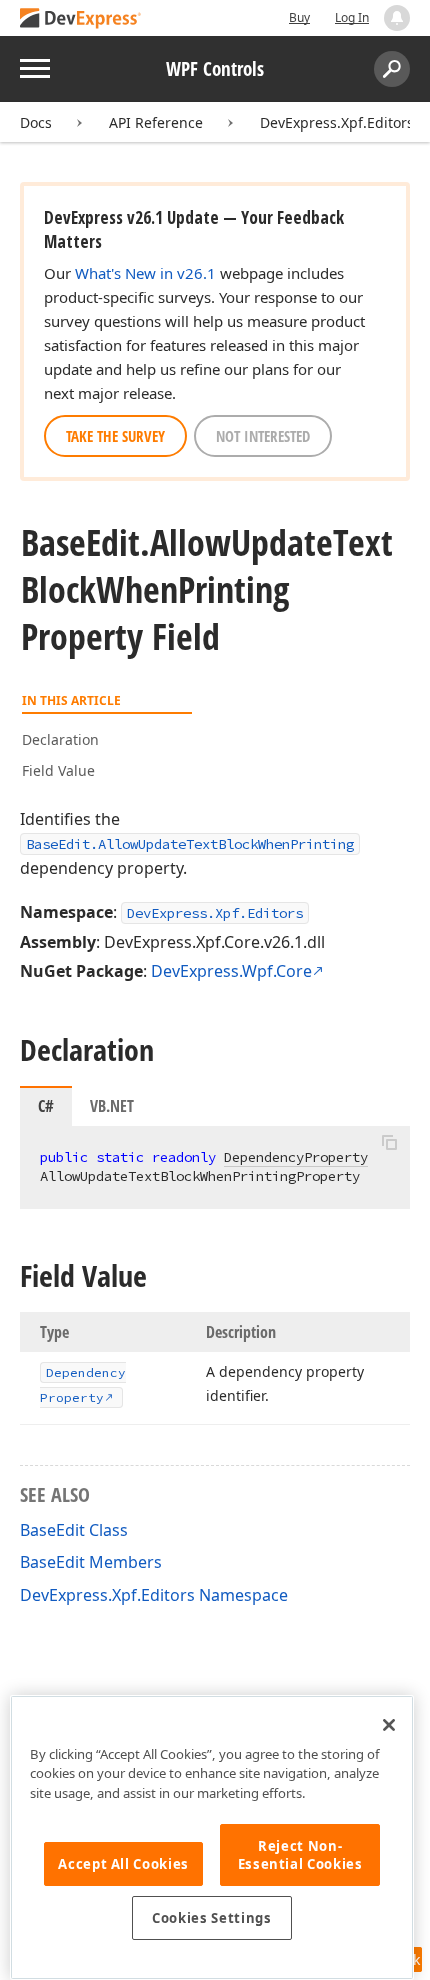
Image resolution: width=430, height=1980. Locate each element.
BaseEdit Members (91, 1562)
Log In (352, 17)
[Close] (389, 1725)
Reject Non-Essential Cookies (300, 1855)
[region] (212, 1837)
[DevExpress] (81, 19)
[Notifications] (397, 18)
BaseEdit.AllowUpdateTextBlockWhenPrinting (190, 844)
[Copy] (389, 1143)
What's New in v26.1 (145, 273)
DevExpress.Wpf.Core (231, 971)
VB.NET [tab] (112, 1106)
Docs (36, 122)
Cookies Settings (212, 1918)
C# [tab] (46, 1106)
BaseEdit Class (74, 1530)
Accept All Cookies (123, 1864)
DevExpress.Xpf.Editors (337, 122)
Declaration (60, 739)
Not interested (263, 436)
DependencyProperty (296, 1157)
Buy (299, 17)
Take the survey (115, 436)
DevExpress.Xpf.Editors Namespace (154, 1595)
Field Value (58, 770)
